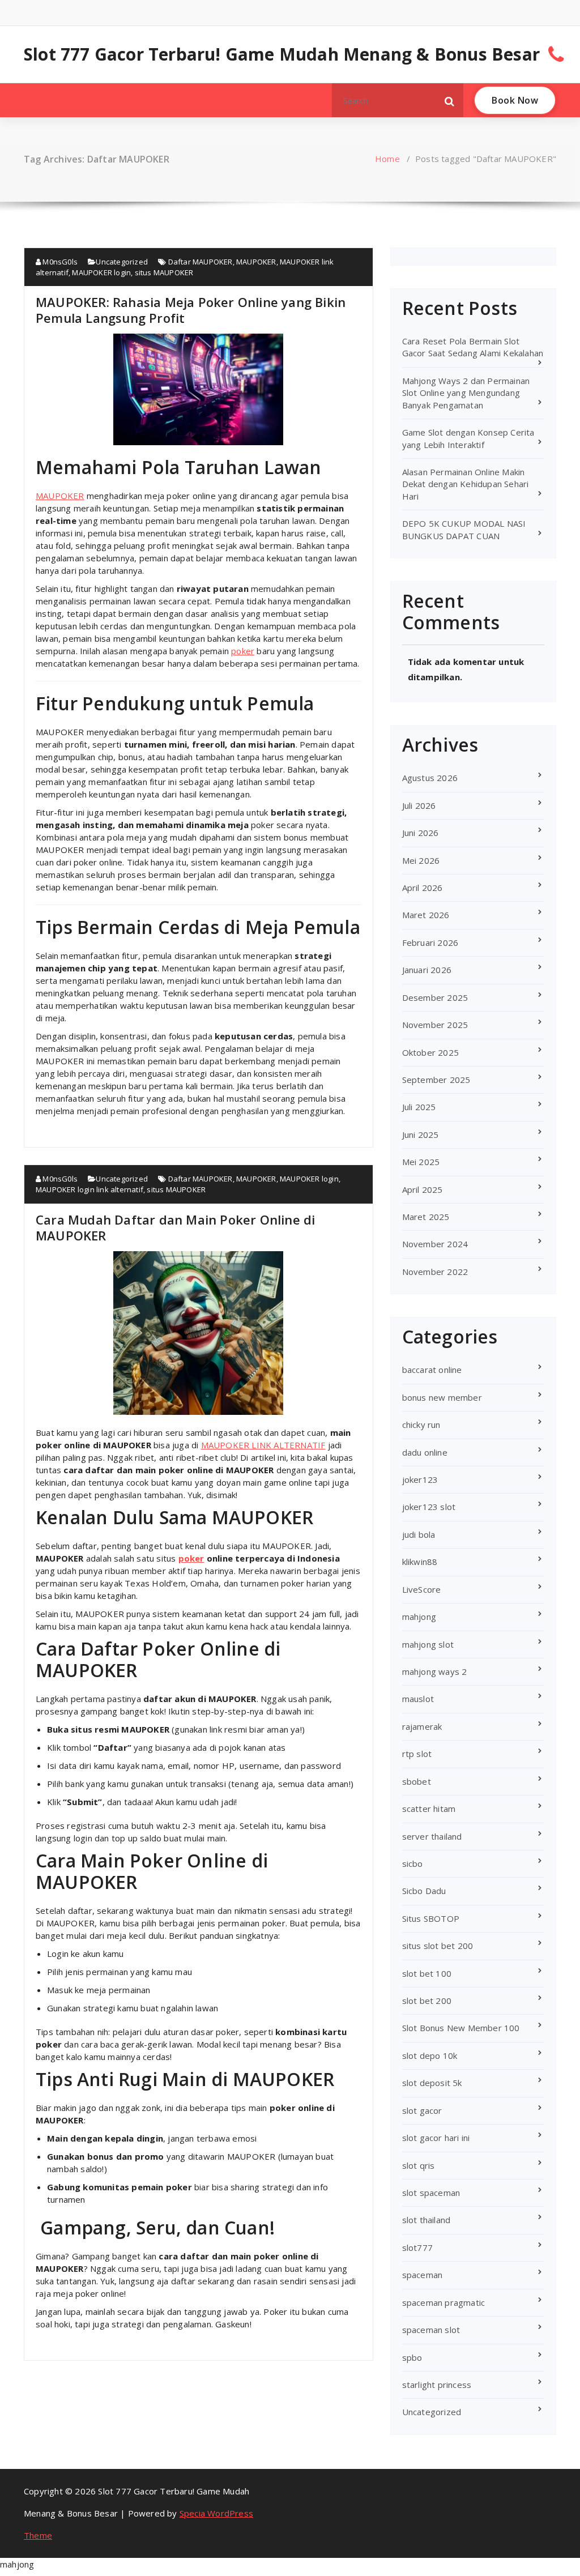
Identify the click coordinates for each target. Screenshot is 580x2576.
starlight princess (437, 2385)
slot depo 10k (430, 2055)
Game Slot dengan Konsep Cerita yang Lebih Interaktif (468, 438)
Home (387, 159)
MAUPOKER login (101, 272)
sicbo (413, 1863)
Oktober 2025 (430, 1052)
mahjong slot (428, 1644)
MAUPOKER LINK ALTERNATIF (263, 1445)
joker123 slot (429, 1507)
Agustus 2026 (430, 778)
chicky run (421, 1425)
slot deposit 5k (432, 2083)
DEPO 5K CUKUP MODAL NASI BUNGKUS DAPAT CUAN (464, 529)
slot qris (419, 2165)
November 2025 (435, 1025)
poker (243, 651)
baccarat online (432, 1370)
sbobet (417, 1781)
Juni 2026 (421, 833)
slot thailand (427, 2220)
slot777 (417, 2247)
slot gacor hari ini (436, 2138)
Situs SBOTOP (431, 1918)
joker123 (420, 1479)
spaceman (423, 2275)
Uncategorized (122, 262)
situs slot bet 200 (438, 1946)
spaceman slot (431, 2330)
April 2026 (423, 888)
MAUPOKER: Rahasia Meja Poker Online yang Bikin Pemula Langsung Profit (191, 310)
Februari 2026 (430, 942)
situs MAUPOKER (164, 272)
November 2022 (435, 1272)
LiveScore (422, 1589)
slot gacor (422, 2110)
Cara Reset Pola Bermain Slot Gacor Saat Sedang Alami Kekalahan (473, 347)
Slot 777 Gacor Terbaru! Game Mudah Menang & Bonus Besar (282, 54)
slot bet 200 (427, 2001)
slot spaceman (431, 2193)
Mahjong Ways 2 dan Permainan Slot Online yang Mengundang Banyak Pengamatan (466, 393)
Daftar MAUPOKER (201, 262)
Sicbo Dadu (424, 1891)
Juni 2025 (421, 1135)
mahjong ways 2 (435, 1671)
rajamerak (422, 1726)
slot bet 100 (427, 1973)
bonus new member (442, 1397)
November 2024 (435, 1244)
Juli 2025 (419, 1107)
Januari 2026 (427, 970)
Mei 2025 (421, 1162)
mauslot (418, 1699)
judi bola (419, 1534)
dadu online (425, 1452)
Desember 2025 (435, 997)
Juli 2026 (419, 805)
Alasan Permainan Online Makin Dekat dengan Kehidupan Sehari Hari (466, 484)
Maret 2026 (426, 915)
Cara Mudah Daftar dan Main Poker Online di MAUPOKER (175, 1227)
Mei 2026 (421, 860)
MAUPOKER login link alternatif (89, 1189)
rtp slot (417, 1754)
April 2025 (423, 1189)
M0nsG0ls (59, 262)
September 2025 (436, 1080)
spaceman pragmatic (444, 2302)
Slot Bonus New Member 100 (461, 2028)
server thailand (432, 1836)
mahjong (419, 1617)
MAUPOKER (256, 262)
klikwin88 (420, 1562)
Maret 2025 (426, 1217)
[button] (450, 100)
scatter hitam (429, 1809)
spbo (412, 2357)
